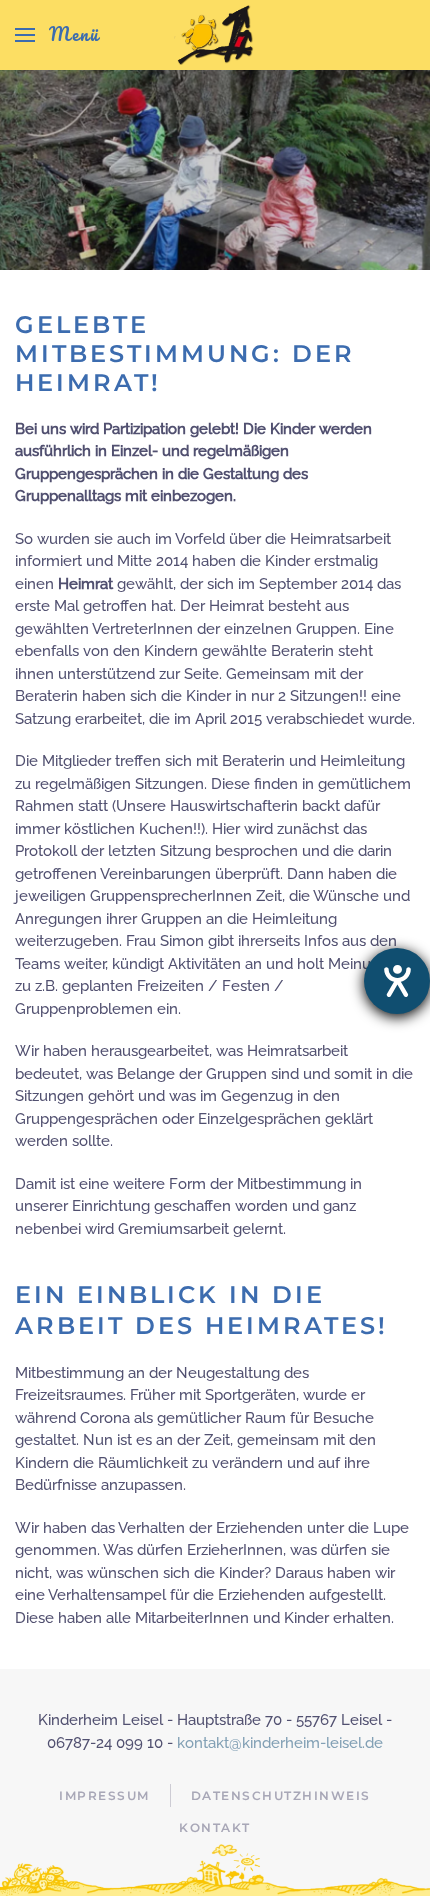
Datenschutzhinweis (281, 1795)
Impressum (104, 1795)
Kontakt (215, 1827)
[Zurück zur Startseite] (215, 35)
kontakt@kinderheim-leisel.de (280, 1743)
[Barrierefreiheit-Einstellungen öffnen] (397, 981)
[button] (57, 35)
